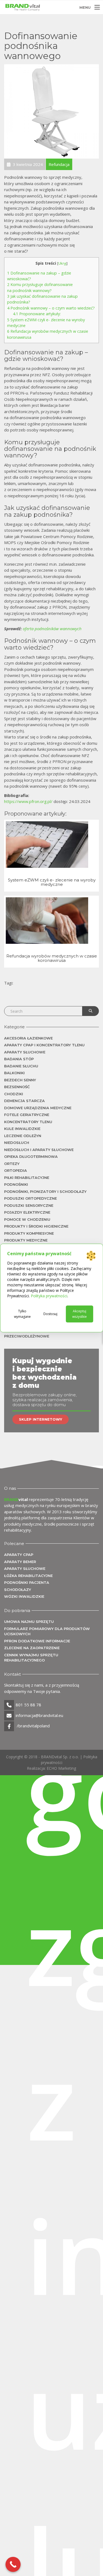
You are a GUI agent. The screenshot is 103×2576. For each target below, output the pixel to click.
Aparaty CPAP (19, 1555)
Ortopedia (16, 1170)
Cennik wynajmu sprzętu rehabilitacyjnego (31, 1658)
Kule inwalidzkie (22, 1129)
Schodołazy (18, 1590)
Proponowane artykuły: (37, 314)
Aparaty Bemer (20, 1562)
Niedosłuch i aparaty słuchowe (39, 1150)
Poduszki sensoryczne (29, 1205)
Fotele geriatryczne (27, 1115)
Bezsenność (17, 1087)
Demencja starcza (24, 1101)
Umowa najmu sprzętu (29, 1622)
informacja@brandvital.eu (39, 1715)
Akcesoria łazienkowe (28, 1038)
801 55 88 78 (28, 1705)
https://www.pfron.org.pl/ (28, 801)
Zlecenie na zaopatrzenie (32, 1648)
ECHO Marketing (61, 1768)
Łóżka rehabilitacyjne (28, 1576)
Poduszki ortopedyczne (30, 1198)
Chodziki (14, 1094)
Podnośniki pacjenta (27, 1582)
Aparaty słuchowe (25, 1052)
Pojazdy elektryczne (27, 1212)
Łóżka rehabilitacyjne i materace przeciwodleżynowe (41, 1334)
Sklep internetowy (41, 1419)
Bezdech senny (20, 1080)
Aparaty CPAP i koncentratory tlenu (44, 1045)
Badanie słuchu (21, 1066)
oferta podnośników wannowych (53, 629)
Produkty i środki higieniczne (36, 1226)
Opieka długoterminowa (31, 1156)
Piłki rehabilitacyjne (27, 1178)
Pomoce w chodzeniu (27, 1219)
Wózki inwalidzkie (24, 1596)
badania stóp (19, 1059)
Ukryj (62, 263)
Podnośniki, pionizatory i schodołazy (45, 1191)
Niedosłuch (17, 1143)
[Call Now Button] (13, 2564)
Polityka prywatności (49, 1296)
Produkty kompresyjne (29, 1233)
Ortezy (12, 1164)
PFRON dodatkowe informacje (37, 1641)
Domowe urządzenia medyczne (38, 1108)
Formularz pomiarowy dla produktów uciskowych (47, 1631)
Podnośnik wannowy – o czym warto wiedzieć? (51, 308)
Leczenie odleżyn (23, 1136)
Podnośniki (16, 1184)
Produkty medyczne (26, 1240)
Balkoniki (14, 1073)
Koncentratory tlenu (28, 1122)
